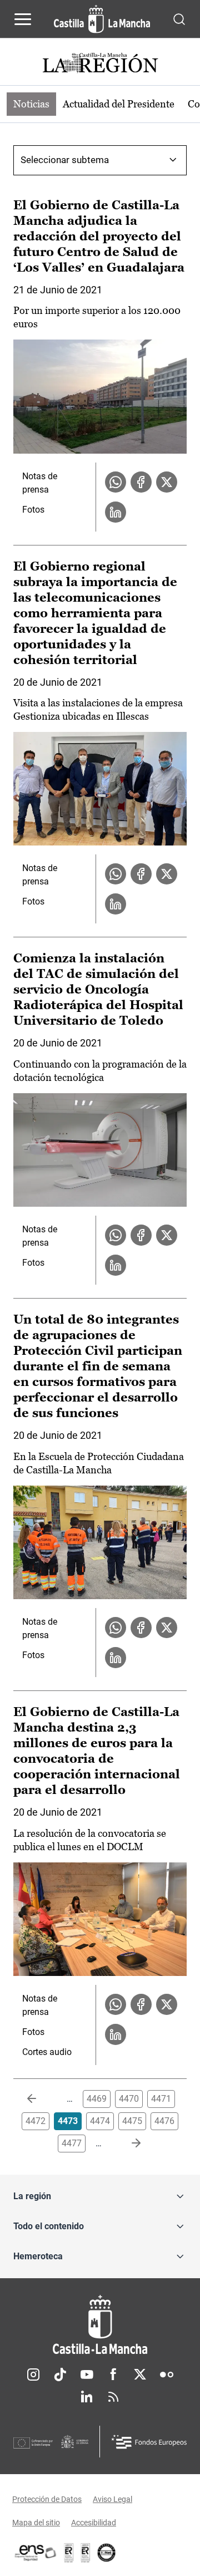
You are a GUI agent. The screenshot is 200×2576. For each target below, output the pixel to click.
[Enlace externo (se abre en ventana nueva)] (86, 2553)
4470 (129, 2099)
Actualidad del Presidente (119, 104)
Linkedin (87, 2397)
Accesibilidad (94, 2523)
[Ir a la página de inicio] (102, 19)
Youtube (87, 2375)
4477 (72, 2143)
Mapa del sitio (36, 2523)
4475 (132, 2121)
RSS (113, 2397)
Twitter (140, 2375)
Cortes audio (47, 2052)
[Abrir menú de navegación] (23, 19)
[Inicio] (100, 2325)
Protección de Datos (47, 2499)
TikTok (60, 2375)
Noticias (31, 104)
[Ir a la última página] (127, 2144)
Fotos (33, 510)
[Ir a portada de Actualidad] (100, 64)
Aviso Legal (112, 2499)
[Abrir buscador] (179, 19)
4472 (36, 2121)
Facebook (113, 2375)
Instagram (33, 2375)
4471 (161, 2099)
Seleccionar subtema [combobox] (65, 160)
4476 (164, 2121)
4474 (100, 2121)
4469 (97, 2099)
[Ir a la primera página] (41, 2099)
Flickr (167, 2375)
